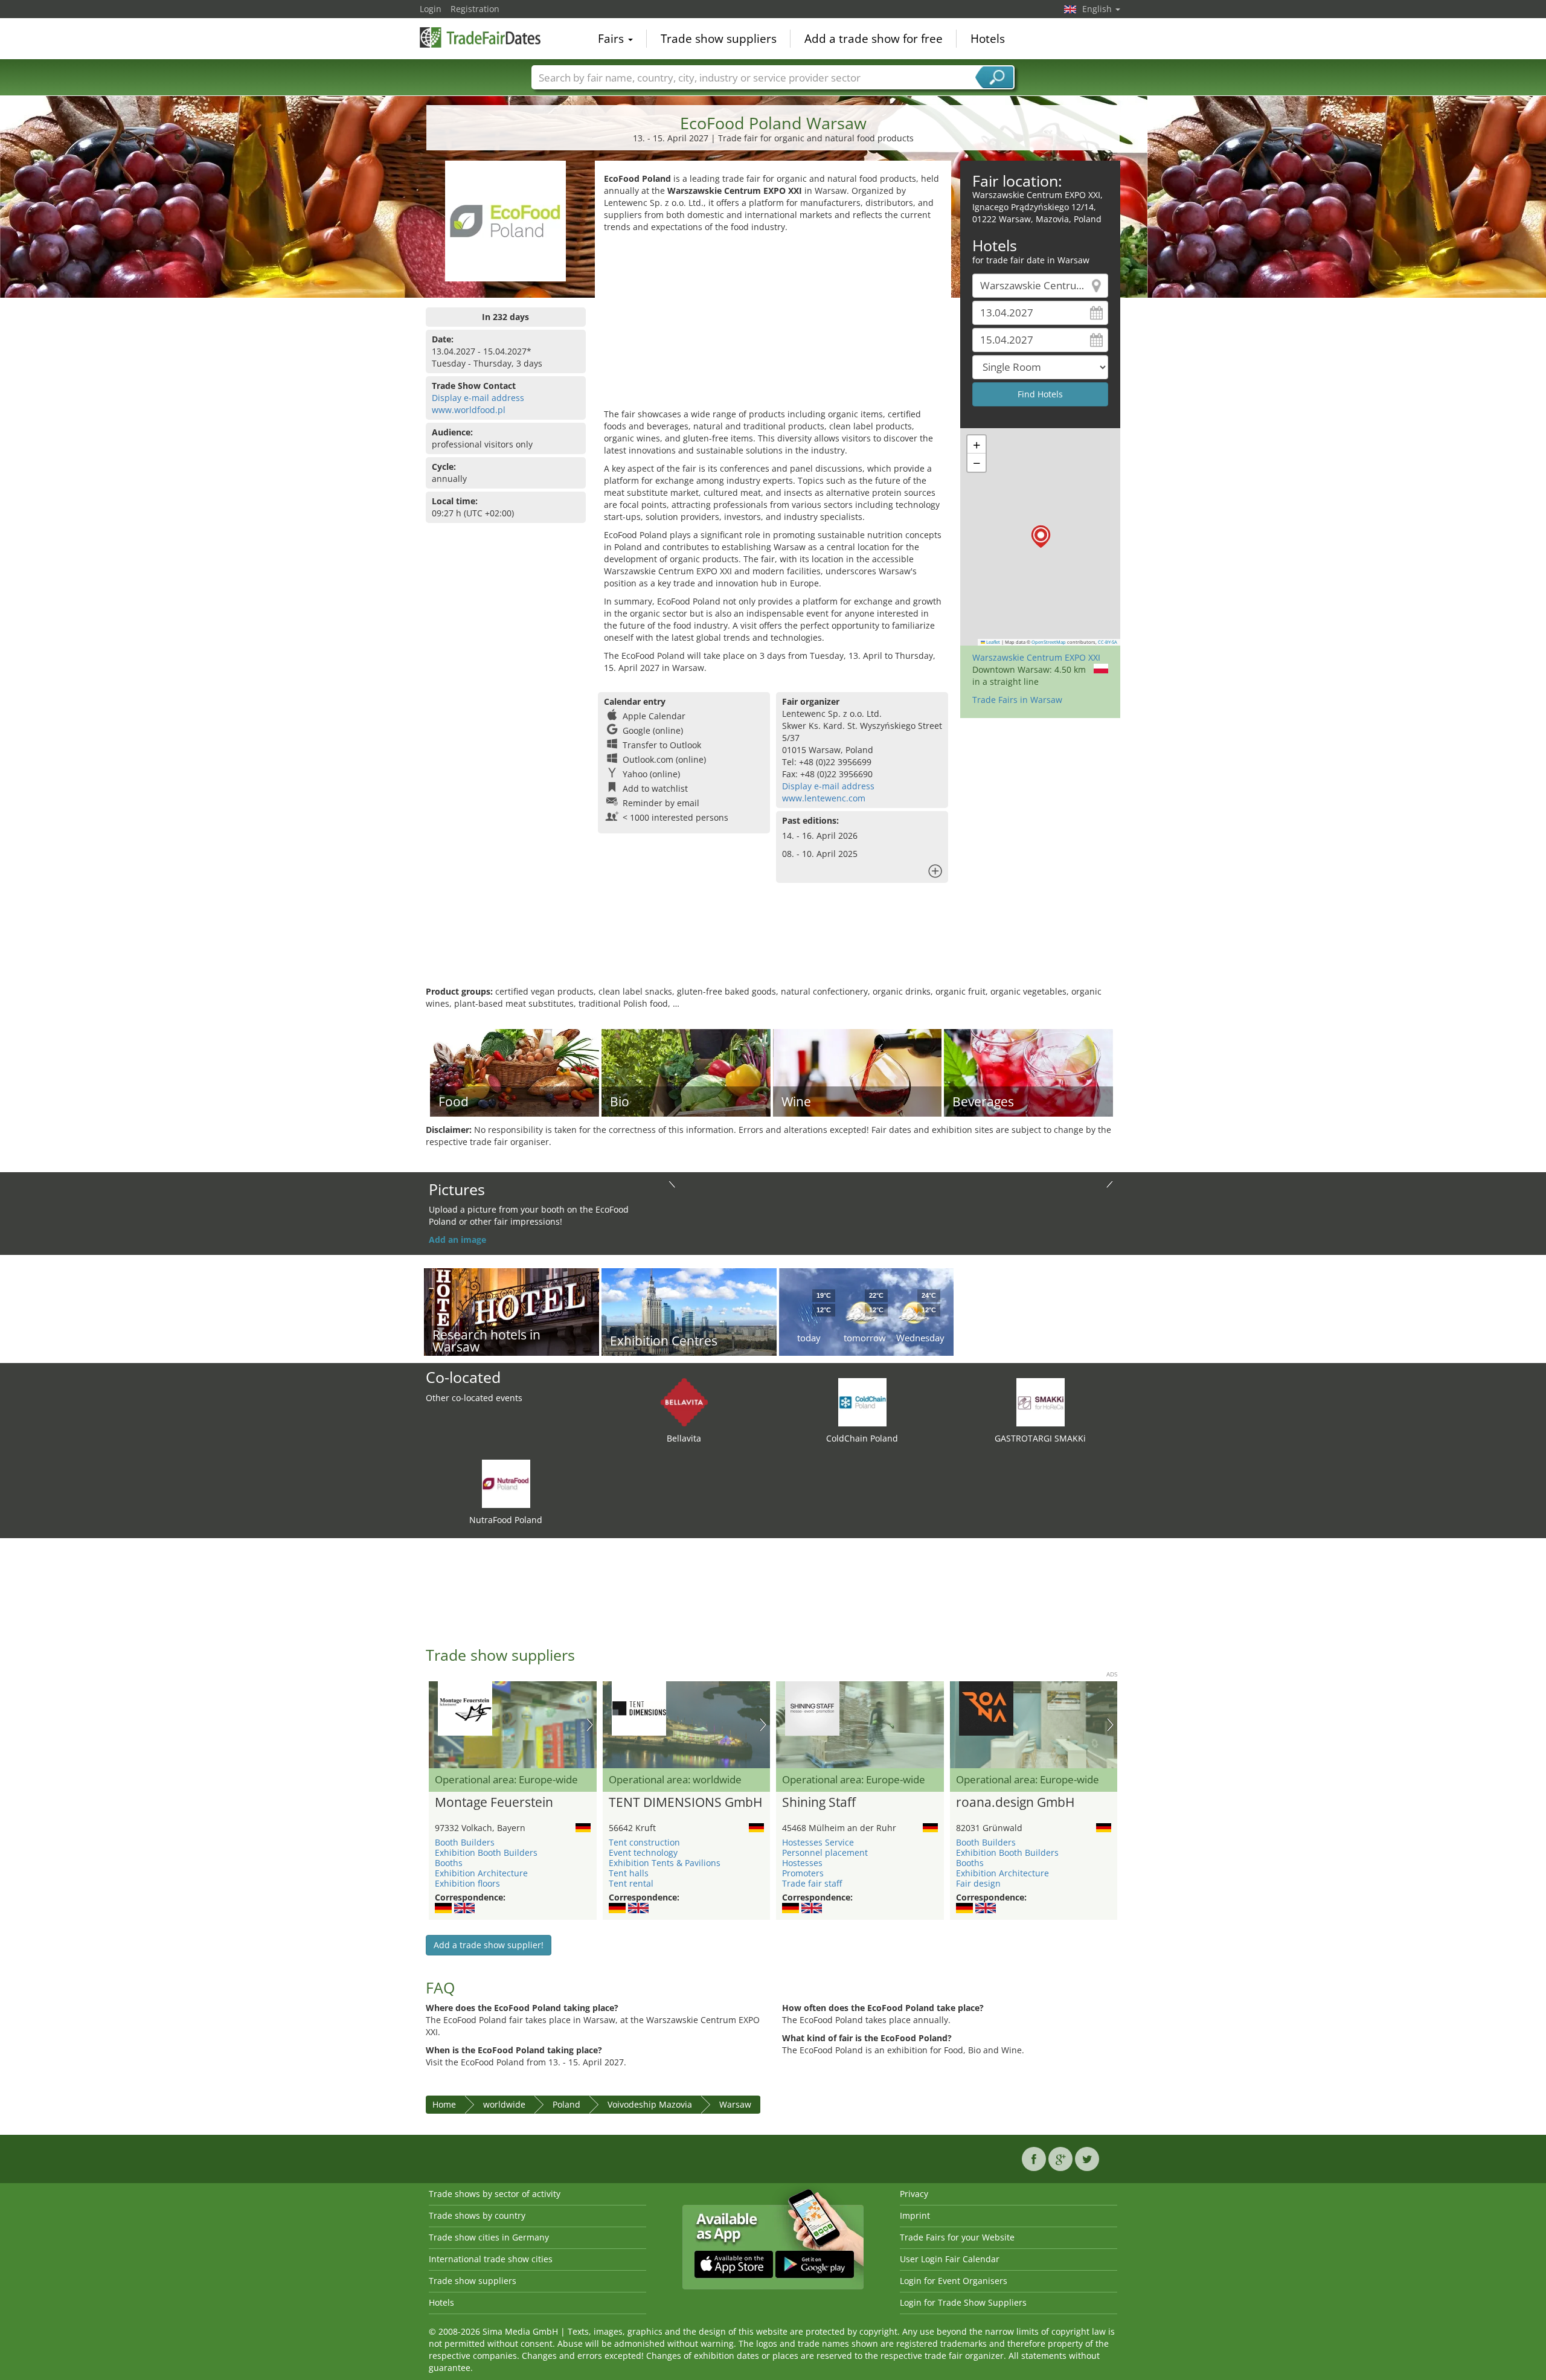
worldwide (504, 2104)
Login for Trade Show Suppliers (963, 2302)
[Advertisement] (773, 324)
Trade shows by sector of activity (495, 2194)
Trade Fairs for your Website (957, 2237)
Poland (566, 2104)
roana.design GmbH (1015, 1803)
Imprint (915, 2215)
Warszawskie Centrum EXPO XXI (1036, 657)
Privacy (914, 2194)
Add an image (457, 1240)
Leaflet (993, 642)
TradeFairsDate (480, 37)
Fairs (612, 39)
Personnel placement (825, 1852)
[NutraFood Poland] (506, 1483)
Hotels (988, 39)
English (1098, 9)
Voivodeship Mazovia (650, 2104)
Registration (475, 9)
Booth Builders (465, 1842)
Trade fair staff (812, 1883)
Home (444, 2104)
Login (431, 9)
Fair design (978, 1883)
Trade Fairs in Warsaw (1017, 700)
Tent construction (644, 1842)
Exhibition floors (467, 1883)
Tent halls (629, 1873)
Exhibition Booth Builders (486, 1852)
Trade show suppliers (719, 39)
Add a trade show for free (874, 39)
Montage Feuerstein (494, 1803)
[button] (1041, 537)
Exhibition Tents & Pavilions (665, 1863)
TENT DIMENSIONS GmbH (685, 1803)
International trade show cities (491, 2259)
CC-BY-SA (1108, 642)
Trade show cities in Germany (489, 2237)
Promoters (803, 1873)
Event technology (643, 1852)
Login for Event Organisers (954, 2281)
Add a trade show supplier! (489, 1945)
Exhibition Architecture (481, 1873)
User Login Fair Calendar (950, 2259)
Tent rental (631, 1883)
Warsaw (735, 2104)
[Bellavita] (684, 1401)
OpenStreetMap (1049, 642)
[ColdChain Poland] (862, 1401)
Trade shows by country (477, 2215)
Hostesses (802, 1863)
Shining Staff (819, 1803)
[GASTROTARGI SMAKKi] (1041, 1401)
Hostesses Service (818, 1842)
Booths (449, 1863)
